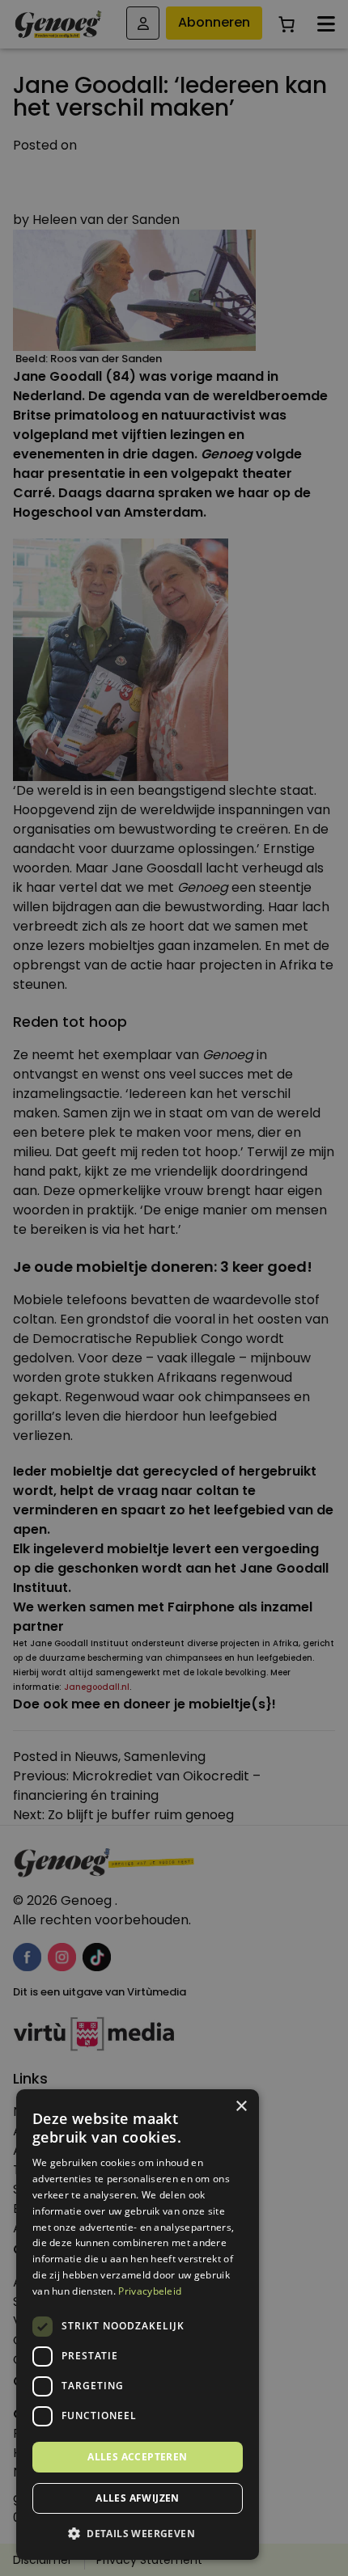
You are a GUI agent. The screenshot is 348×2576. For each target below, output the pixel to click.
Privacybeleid (150, 2291)
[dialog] (174, 1288)
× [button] (241, 2107)
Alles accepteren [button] (137, 2457)
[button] (138, 2534)
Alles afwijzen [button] (138, 2498)
